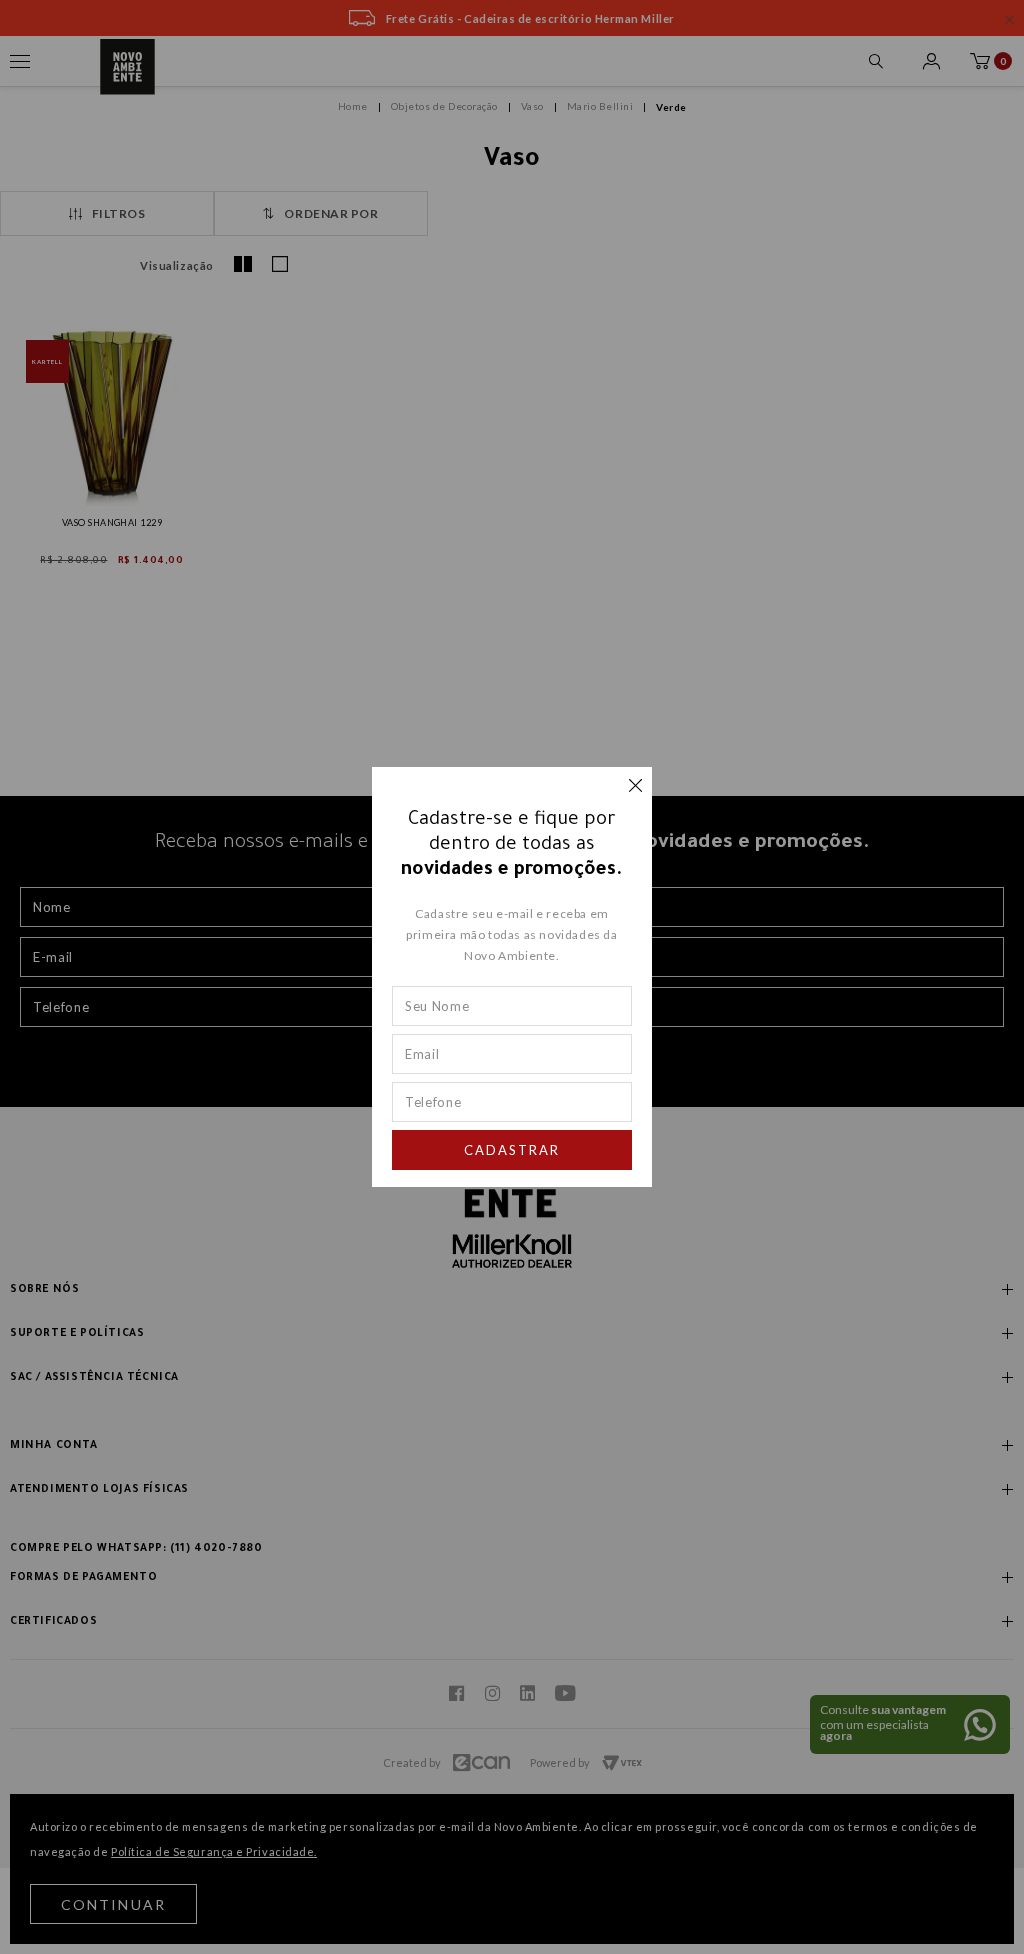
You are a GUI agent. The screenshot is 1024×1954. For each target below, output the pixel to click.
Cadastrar (512, 1150)
